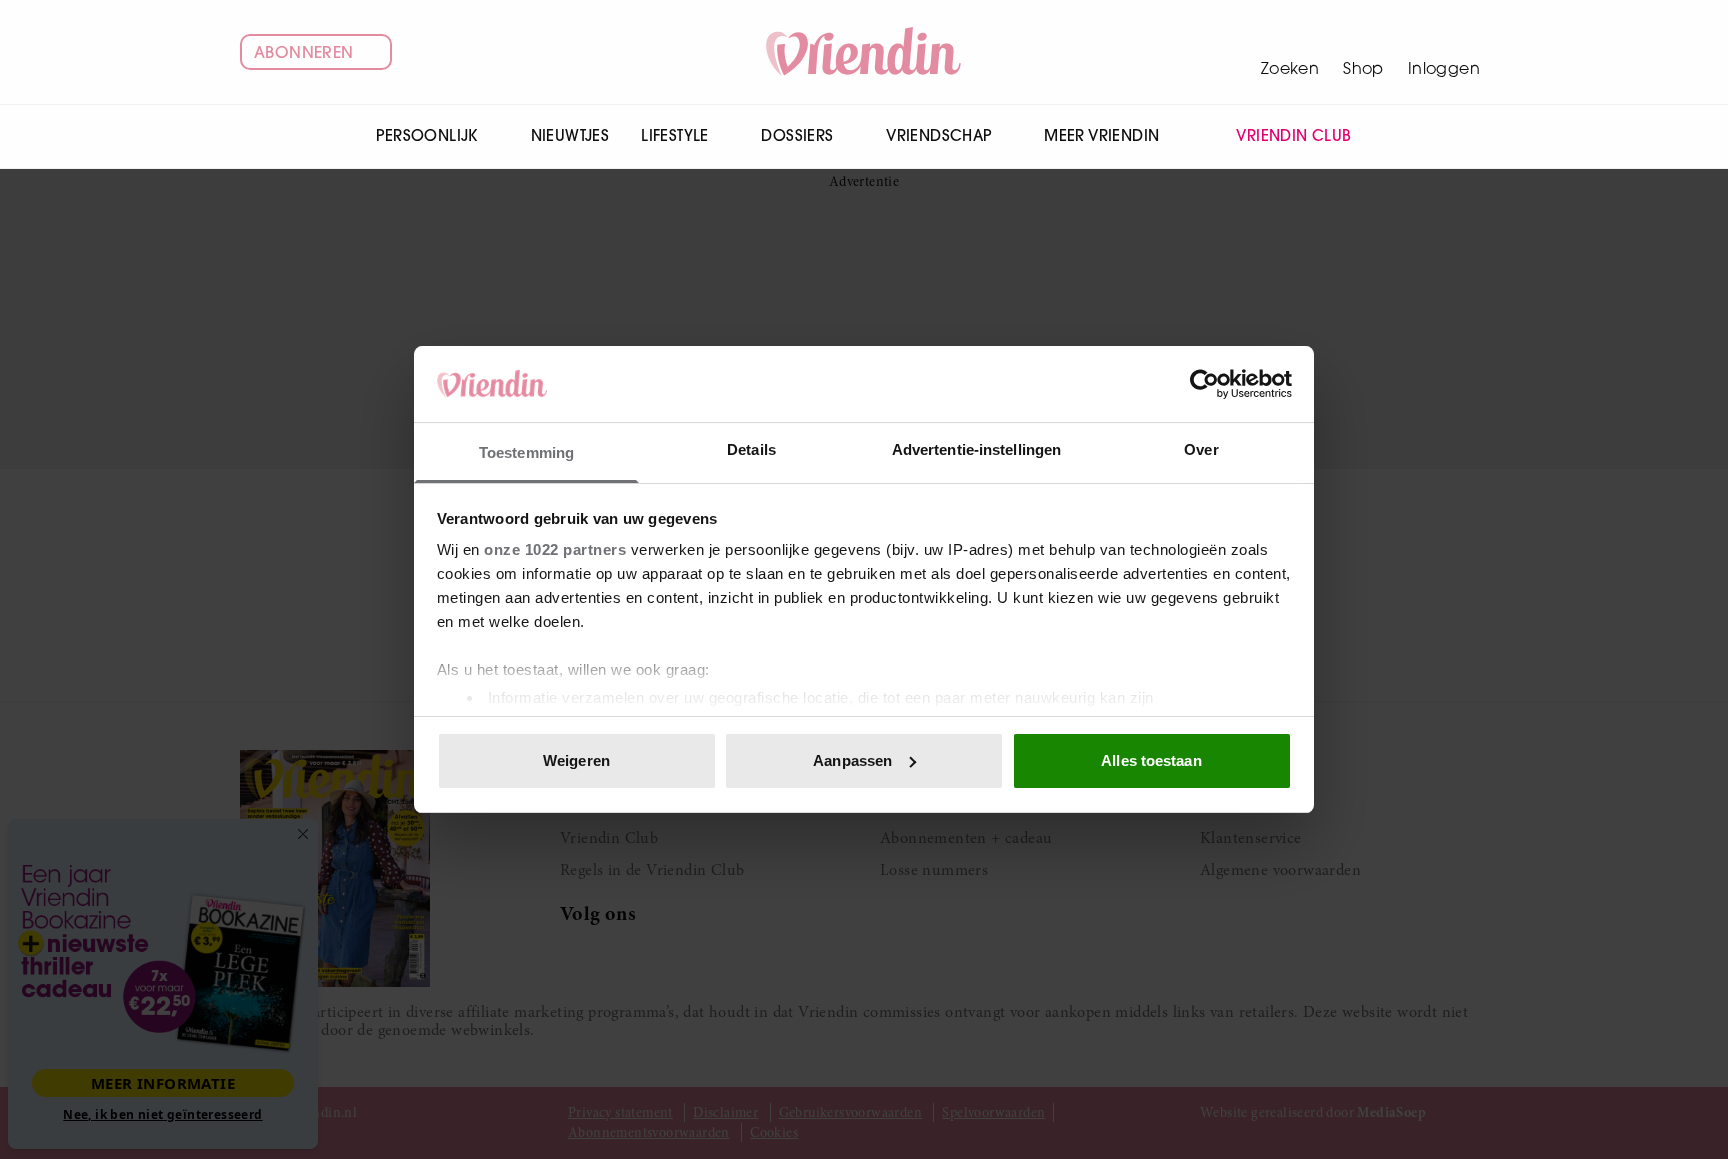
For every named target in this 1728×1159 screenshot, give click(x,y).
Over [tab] (1201, 449)
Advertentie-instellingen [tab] (976, 449)
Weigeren (576, 760)
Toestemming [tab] (526, 452)
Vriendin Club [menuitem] (1293, 135)
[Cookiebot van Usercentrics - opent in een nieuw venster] (1204, 384)
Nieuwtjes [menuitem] (570, 135)
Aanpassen (852, 760)
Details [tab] (751, 449)
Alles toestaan (1151, 760)
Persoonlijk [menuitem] (426, 135)
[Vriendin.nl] (864, 52)
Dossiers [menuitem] (797, 135)
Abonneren (304, 52)
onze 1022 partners (555, 549)
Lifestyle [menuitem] (675, 135)
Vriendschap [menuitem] (938, 135)
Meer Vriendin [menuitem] (1101, 135)
